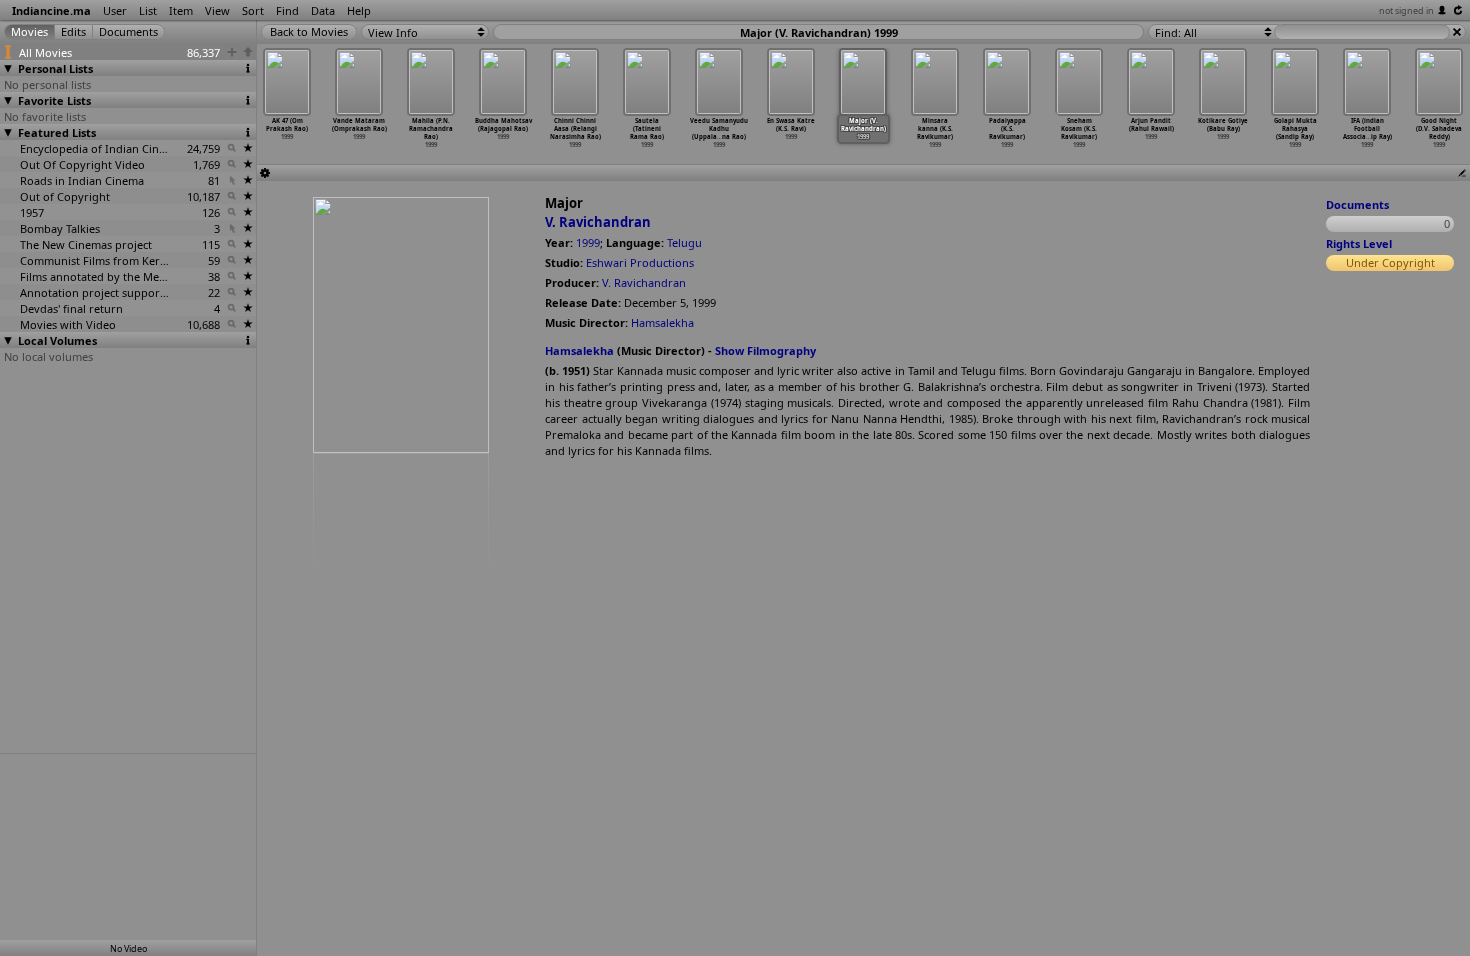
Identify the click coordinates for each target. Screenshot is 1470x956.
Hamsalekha (662, 322)
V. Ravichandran (598, 222)
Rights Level (1359, 243)
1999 (588, 242)
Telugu (684, 242)
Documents (1357, 204)
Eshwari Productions (640, 262)
